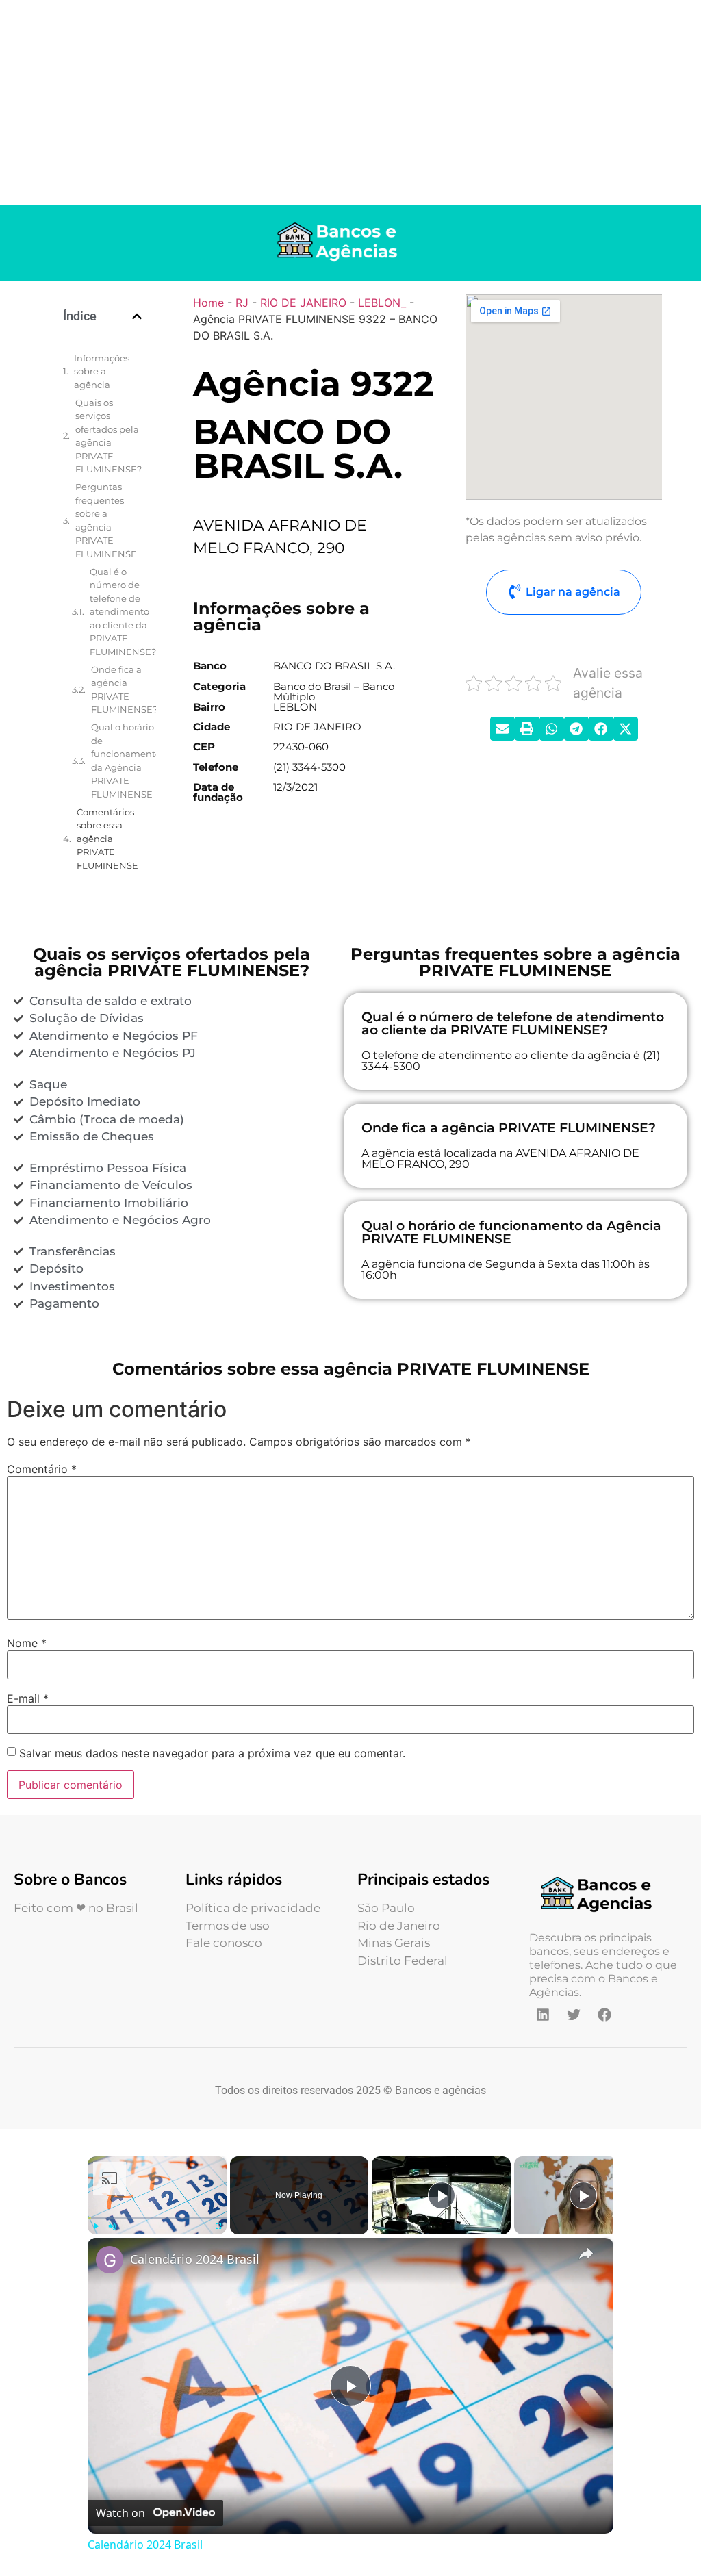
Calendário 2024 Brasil (195, 2259)
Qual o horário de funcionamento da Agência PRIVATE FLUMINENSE (126, 761)
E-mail (28, 1698)
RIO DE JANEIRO (303, 303)
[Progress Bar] (157, 2217)
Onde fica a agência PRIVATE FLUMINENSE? (124, 690)
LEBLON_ (382, 303)
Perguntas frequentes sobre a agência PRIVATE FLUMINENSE (106, 520)
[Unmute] (112, 2226)
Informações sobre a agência (102, 371)
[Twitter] (574, 2015)
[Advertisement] (350, 103)
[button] (137, 316)
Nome (27, 1643)
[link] (110, 2260)
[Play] (96, 2226)
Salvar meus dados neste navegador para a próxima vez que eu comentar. (212, 1753)
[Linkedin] (543, 2015)
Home (208, 303)
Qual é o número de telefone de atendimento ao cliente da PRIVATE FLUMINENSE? (123, 612)
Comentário (42, 1469)
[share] (586, 2253)
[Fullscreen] (218, 2226)
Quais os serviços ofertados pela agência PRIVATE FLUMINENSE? (109, 436)
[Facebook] (604, 2015)
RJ (242, 303)
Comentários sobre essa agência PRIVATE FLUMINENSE (107, 839)
